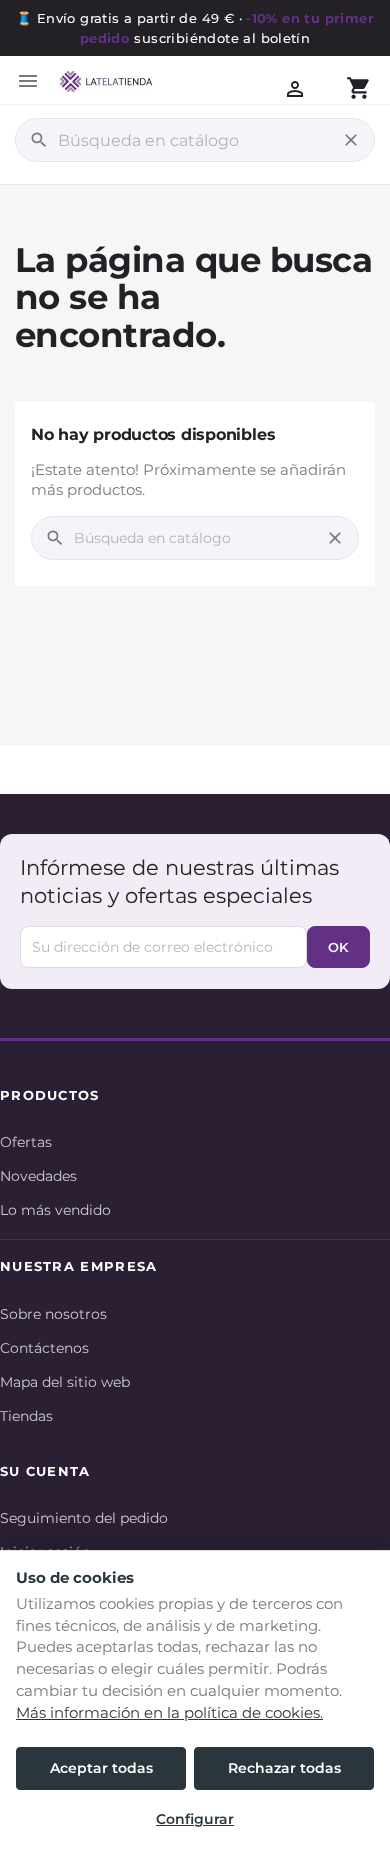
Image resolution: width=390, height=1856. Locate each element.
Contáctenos (44, 1348)
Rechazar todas (284, 1768)
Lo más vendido (55, 1210)
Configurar (195, 1819)
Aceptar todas (101, 1768)
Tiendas (26, 1416)
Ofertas (26, 1142)
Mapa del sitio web (65, 1382)
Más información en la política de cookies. (169, 1712)
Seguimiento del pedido (84, 1518)
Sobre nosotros (53, 1314)
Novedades (38, 1176)
